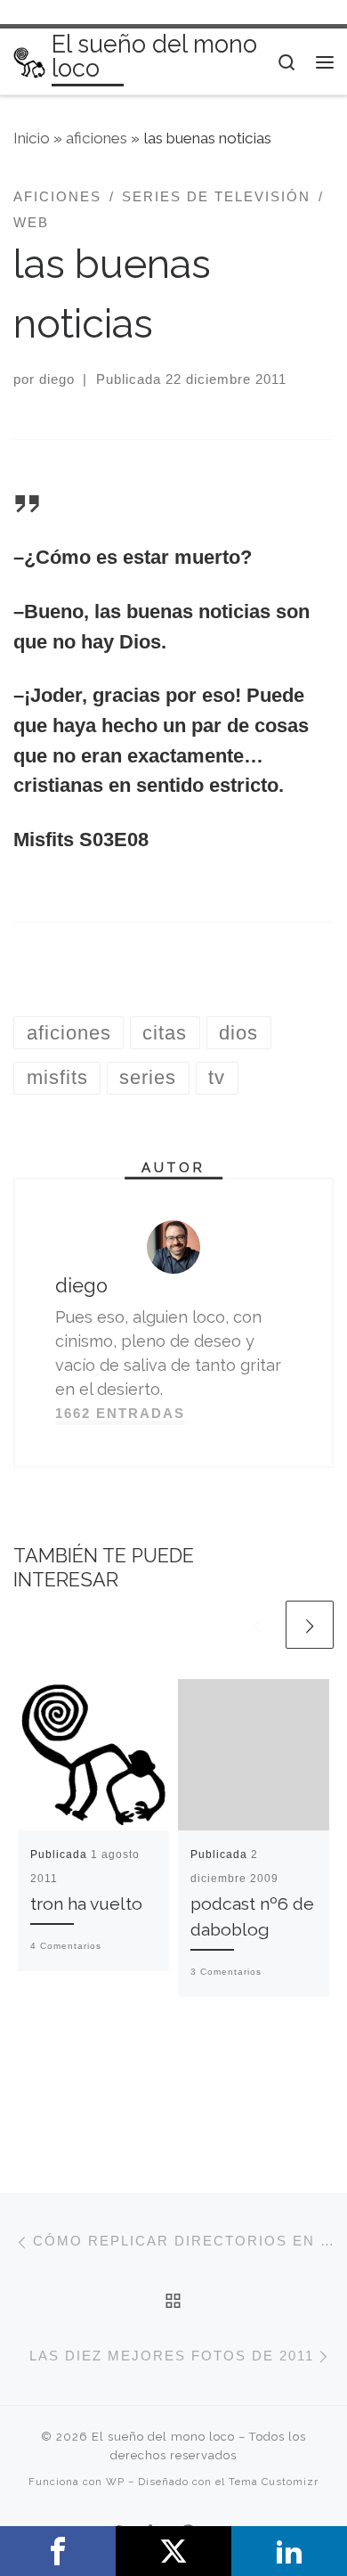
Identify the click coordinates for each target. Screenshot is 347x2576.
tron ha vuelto (86, 1904)
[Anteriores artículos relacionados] (257, 1625)
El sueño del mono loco (163, 2437)
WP (115, 2482)
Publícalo (173, 2551)
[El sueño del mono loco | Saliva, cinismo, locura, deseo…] (29, 61)
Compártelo (58, 2551)
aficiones (97, 138)
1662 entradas (120, 1413)
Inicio (32, 138)
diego (57, 379)
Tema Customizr (274, 2482)
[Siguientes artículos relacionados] (310, 1625)
